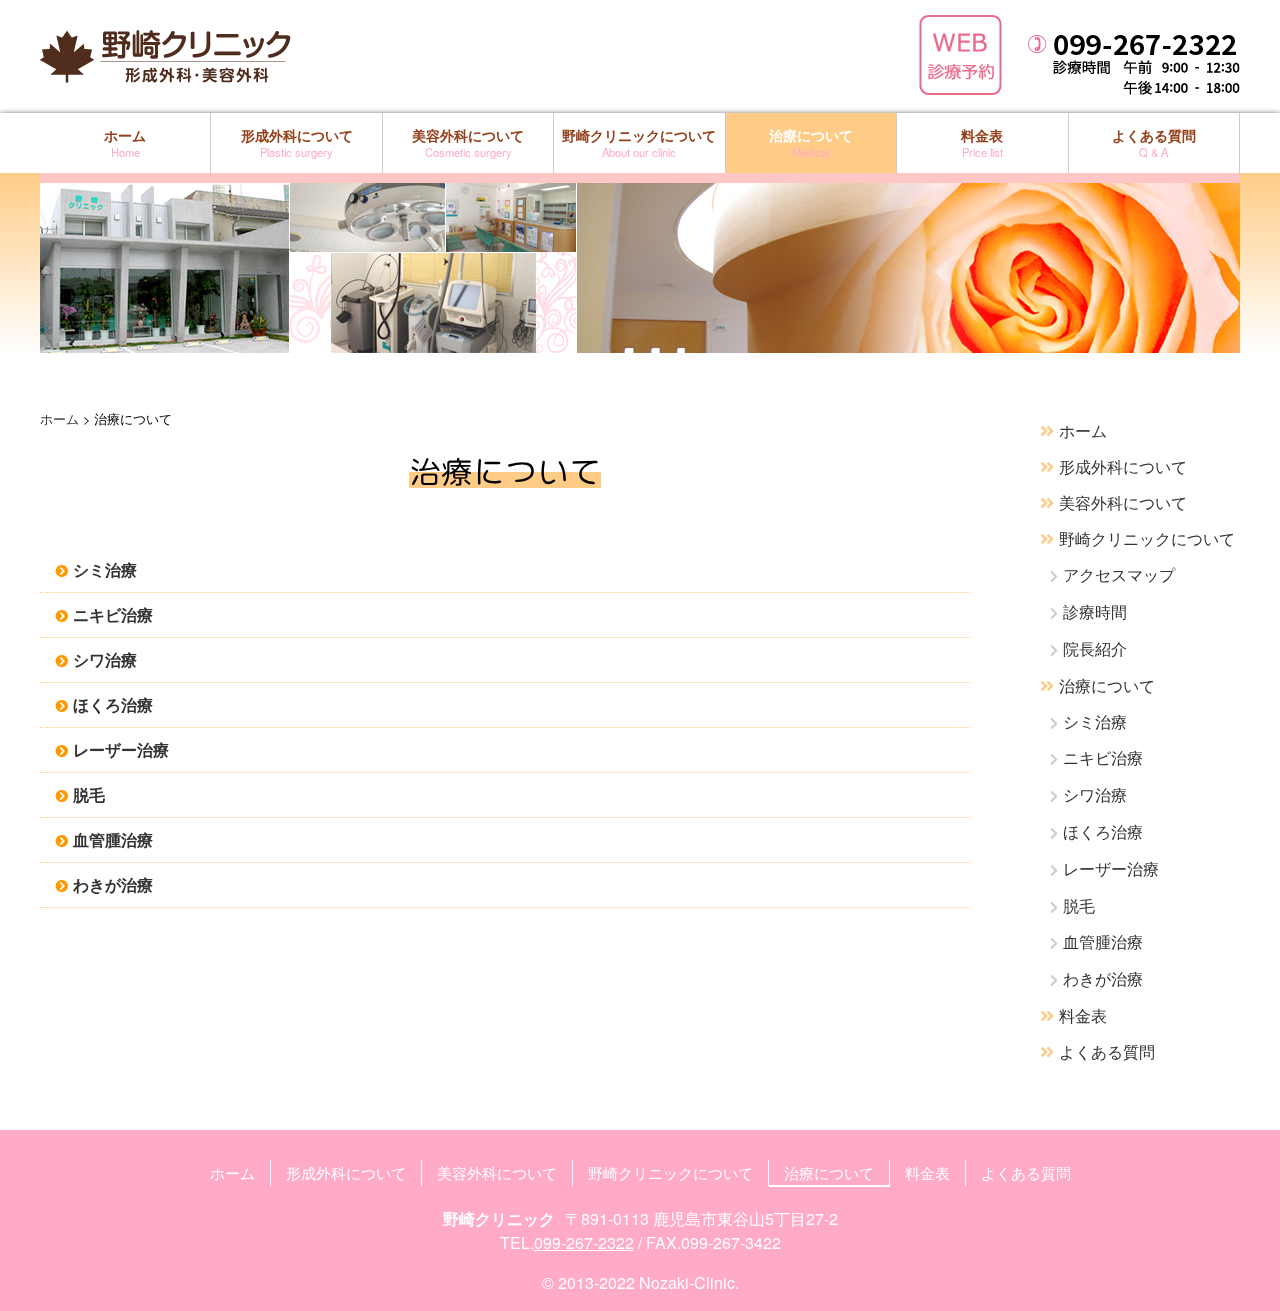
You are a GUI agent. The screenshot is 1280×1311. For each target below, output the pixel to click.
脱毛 (89, 794)
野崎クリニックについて (639, 142)
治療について (811, 142)
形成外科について (297, 142)
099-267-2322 (584, 1242)
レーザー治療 (121, 749)
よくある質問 (1154, 142)
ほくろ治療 (113, 704)
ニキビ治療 (113, 614)
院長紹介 (1095, 648)
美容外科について (468, 142)
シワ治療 (105, 659)
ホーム (125, 142)
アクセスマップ (1119, 574)
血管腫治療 (113, 839)
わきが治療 (113, 884)
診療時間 (1095, 611)
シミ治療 (105, 569)
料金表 (982, 142)
